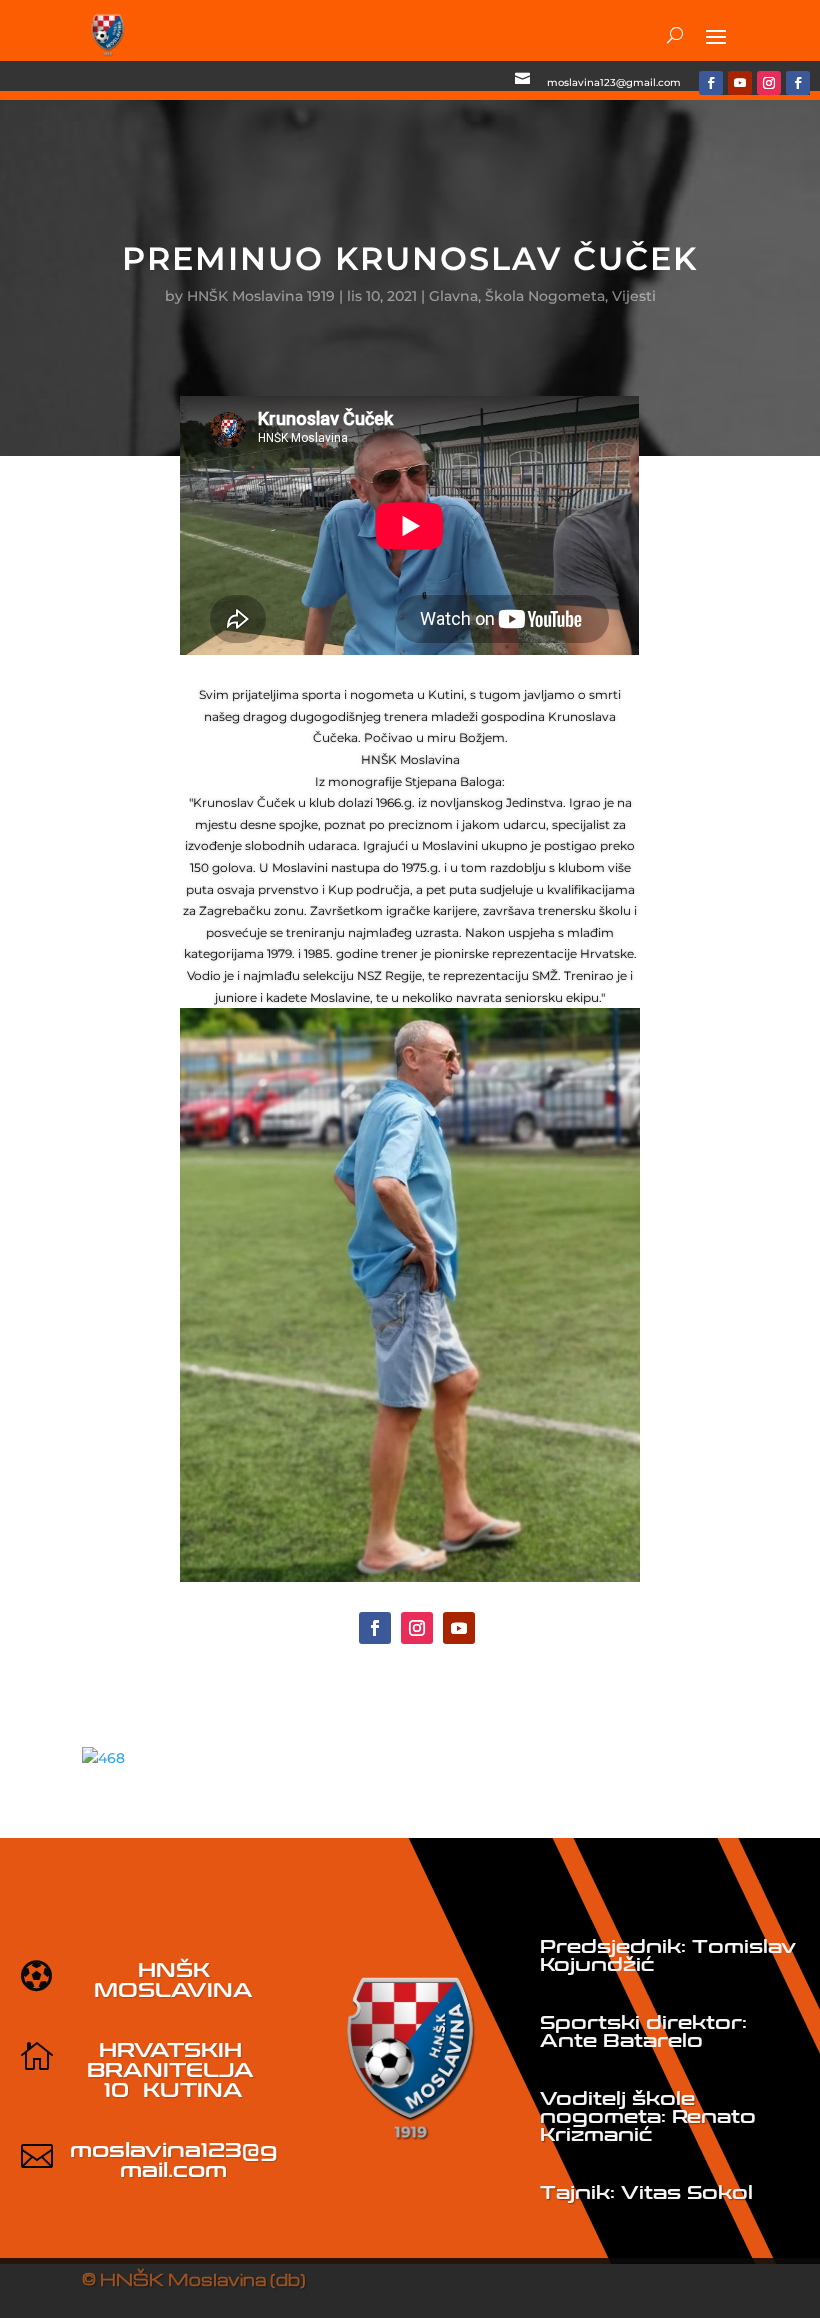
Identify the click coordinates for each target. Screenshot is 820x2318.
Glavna (453, 296)
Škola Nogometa (545, 296)
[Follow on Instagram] (769, 83)
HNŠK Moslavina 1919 (261, 296)
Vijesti (634, 296)
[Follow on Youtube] (740, 83)
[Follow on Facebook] (711, 83)
